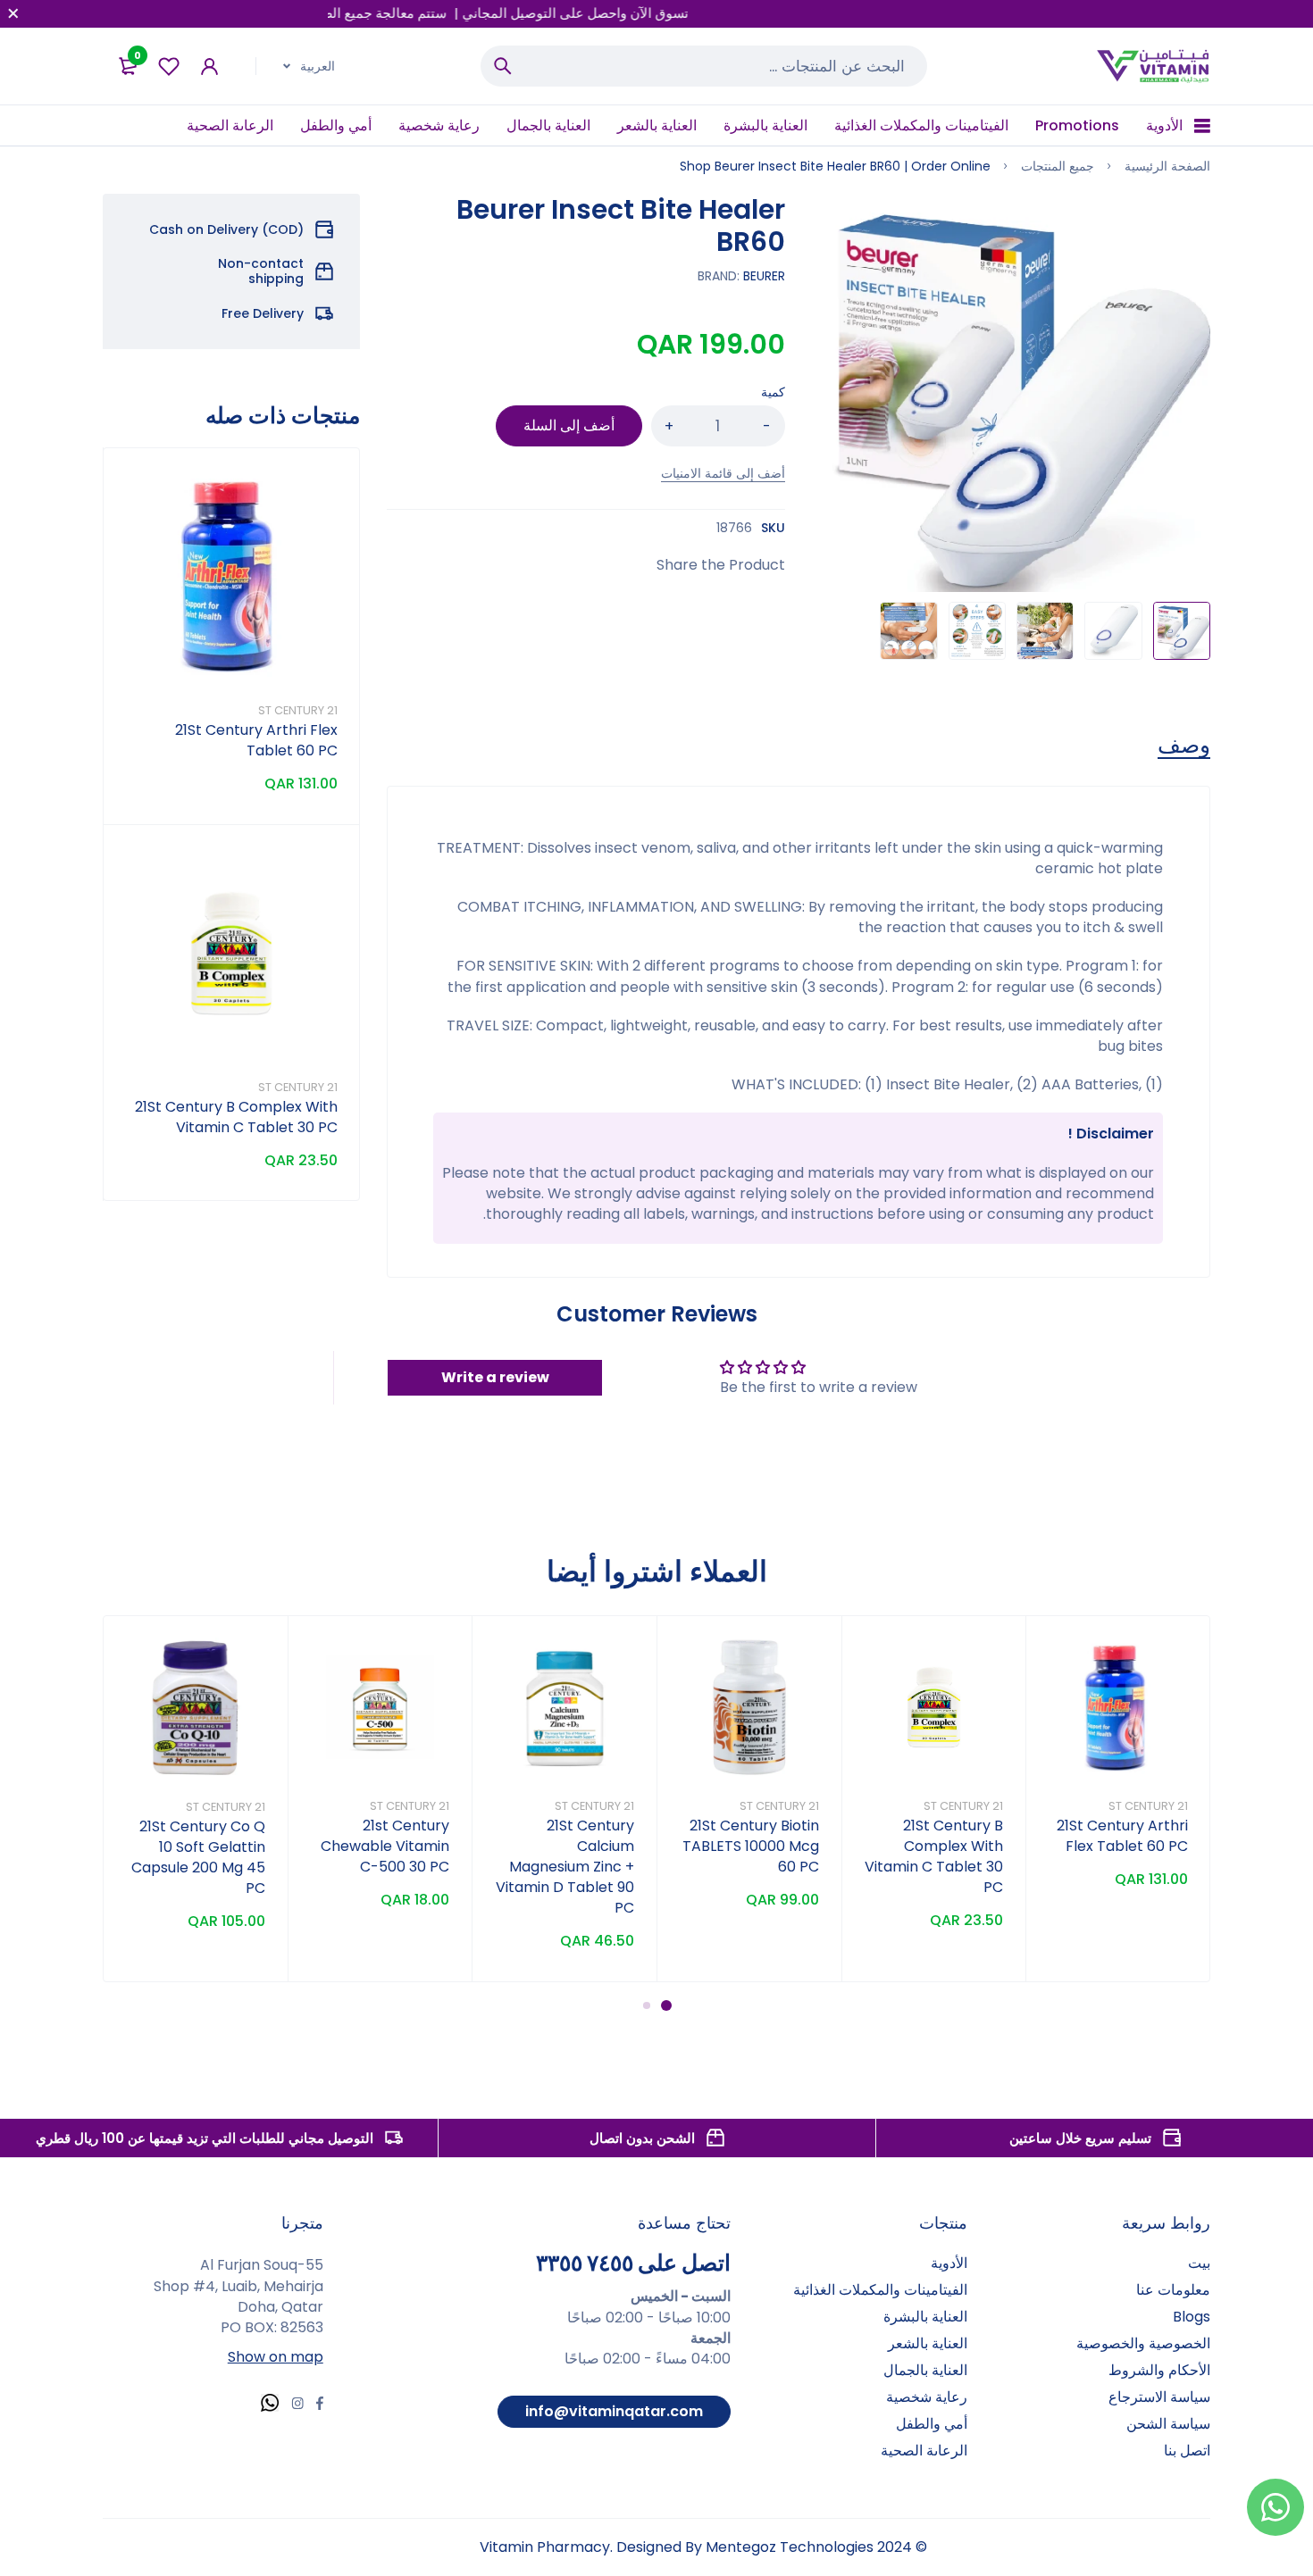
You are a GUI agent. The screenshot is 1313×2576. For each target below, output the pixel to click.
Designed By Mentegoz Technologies (745, 2547)
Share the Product (721, 565)
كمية (773, 392)
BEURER (764, 276)
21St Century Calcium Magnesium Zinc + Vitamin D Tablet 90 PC (565, 1867)
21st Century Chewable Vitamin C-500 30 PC (385, 1846)
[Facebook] (320, 2405)
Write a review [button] (495, 1377)
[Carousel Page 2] (647, 2005)
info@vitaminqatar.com (614, 2411)
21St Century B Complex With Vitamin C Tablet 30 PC (236, 1117)
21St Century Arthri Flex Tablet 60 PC (256, 740)
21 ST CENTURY (298, 710)
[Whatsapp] (270, 2405)
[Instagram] (297, 2405)
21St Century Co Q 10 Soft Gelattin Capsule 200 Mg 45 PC (198, 1857)
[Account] (209, 67)
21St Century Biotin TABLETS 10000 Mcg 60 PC (751, 1846)
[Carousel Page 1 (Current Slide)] (666, 2005)
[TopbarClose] (13, 13)
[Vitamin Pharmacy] (1154, 66)
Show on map (276, 2357)
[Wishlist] (169, 67)
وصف (1184, 746)
